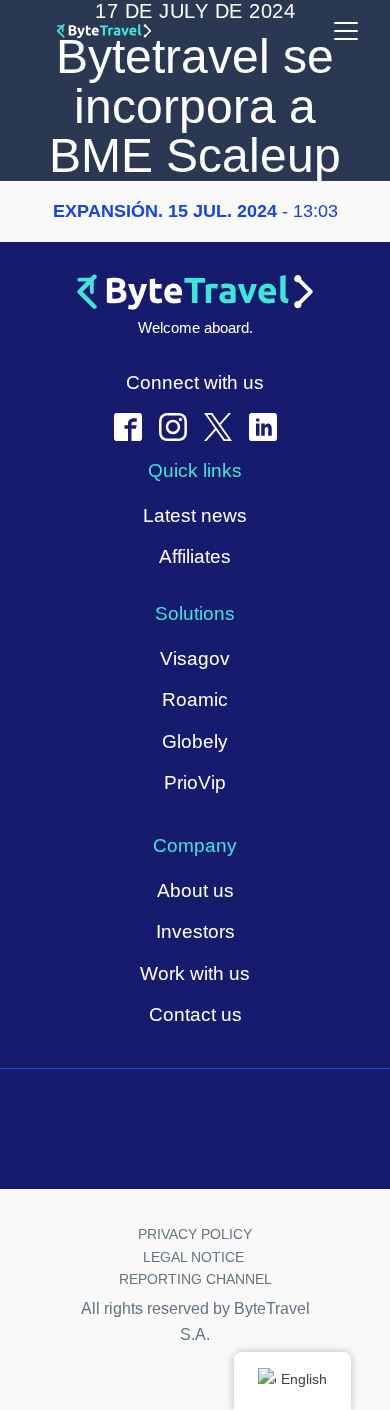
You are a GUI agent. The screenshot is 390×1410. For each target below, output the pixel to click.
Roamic (195, 699)
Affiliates (195, 556)
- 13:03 (195, 211)
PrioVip (195, 782)
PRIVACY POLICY (195, 1234)
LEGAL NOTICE (195, 1257)
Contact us (195, 1014)
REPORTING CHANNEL (195, 1279)
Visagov (195, 658)
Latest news (195, 515)
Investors (195, 931)
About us (195, 890)
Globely (195, 741)
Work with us (195, 973)
